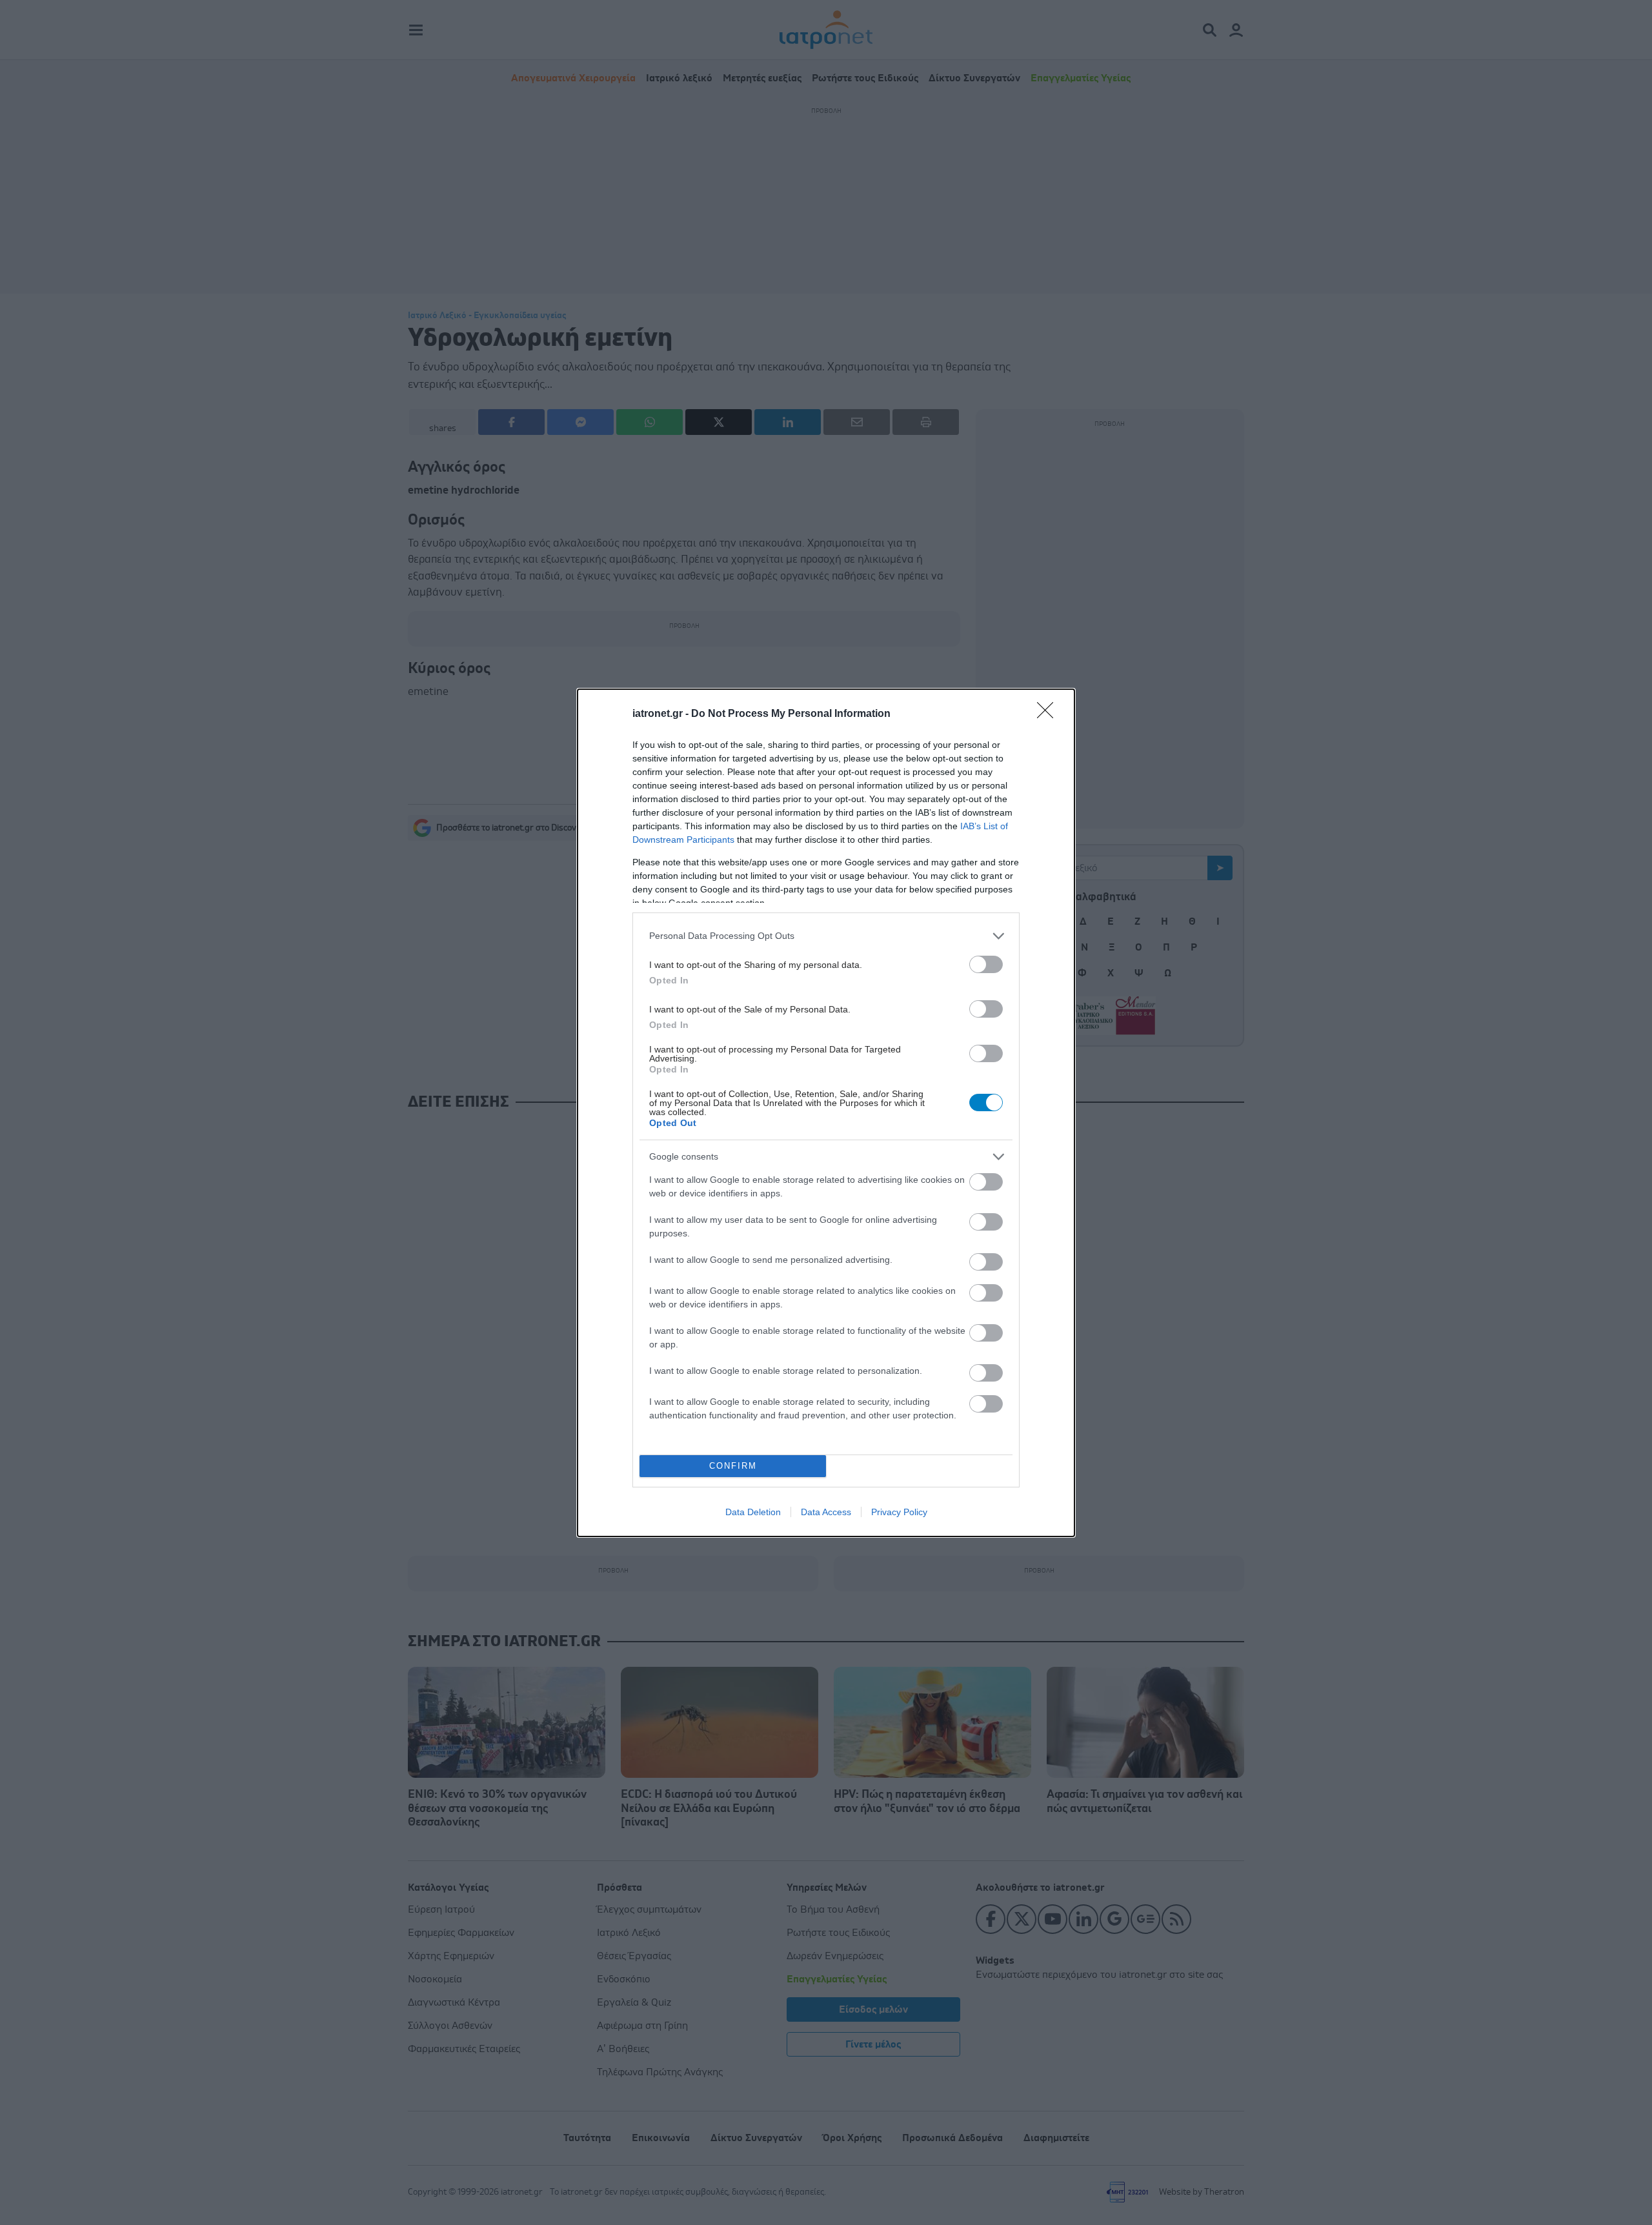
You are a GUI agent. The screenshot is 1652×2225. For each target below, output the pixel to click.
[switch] (986, 964)
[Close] (1049, 714)
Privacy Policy (899, 1512)
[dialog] (826, 1113)
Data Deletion (753, 1512)
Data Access (826, 1512)
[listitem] (826, 936)
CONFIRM (733, 1466)
